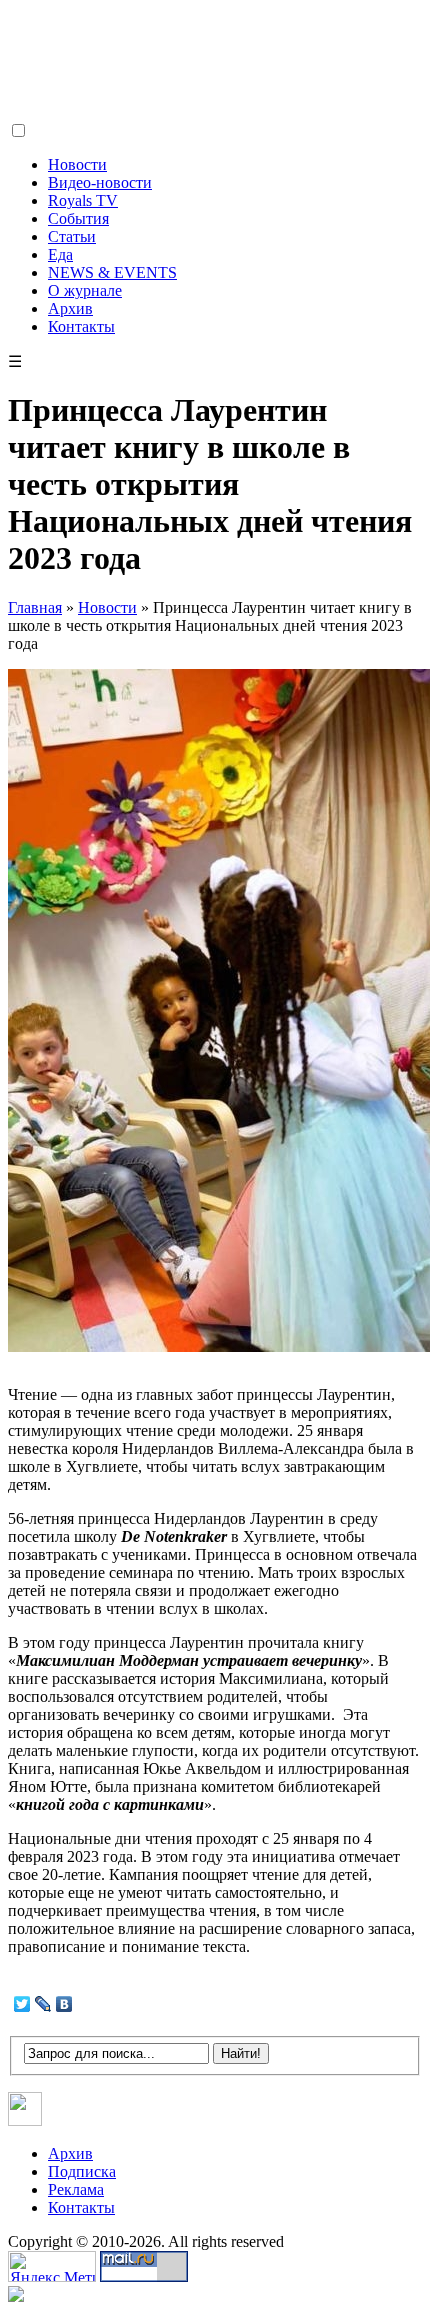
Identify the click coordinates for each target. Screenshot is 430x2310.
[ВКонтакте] (64, 2004)
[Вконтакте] (25, 2120)
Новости (77, 164)
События (78, 218)
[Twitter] (22, 2004)
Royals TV (83, 200)
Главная (35, 607)
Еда (60, 254)
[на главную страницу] (123, 115)
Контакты (81, 326)
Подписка (82, 2171)
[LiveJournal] (43, 2004)
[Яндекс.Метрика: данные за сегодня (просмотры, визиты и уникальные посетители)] (52, 2266)
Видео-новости (100, 182)
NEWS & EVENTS (112, 272)
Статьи (72, 236)
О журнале (85, 290)
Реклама (76, 2189)
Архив (70, 308)
